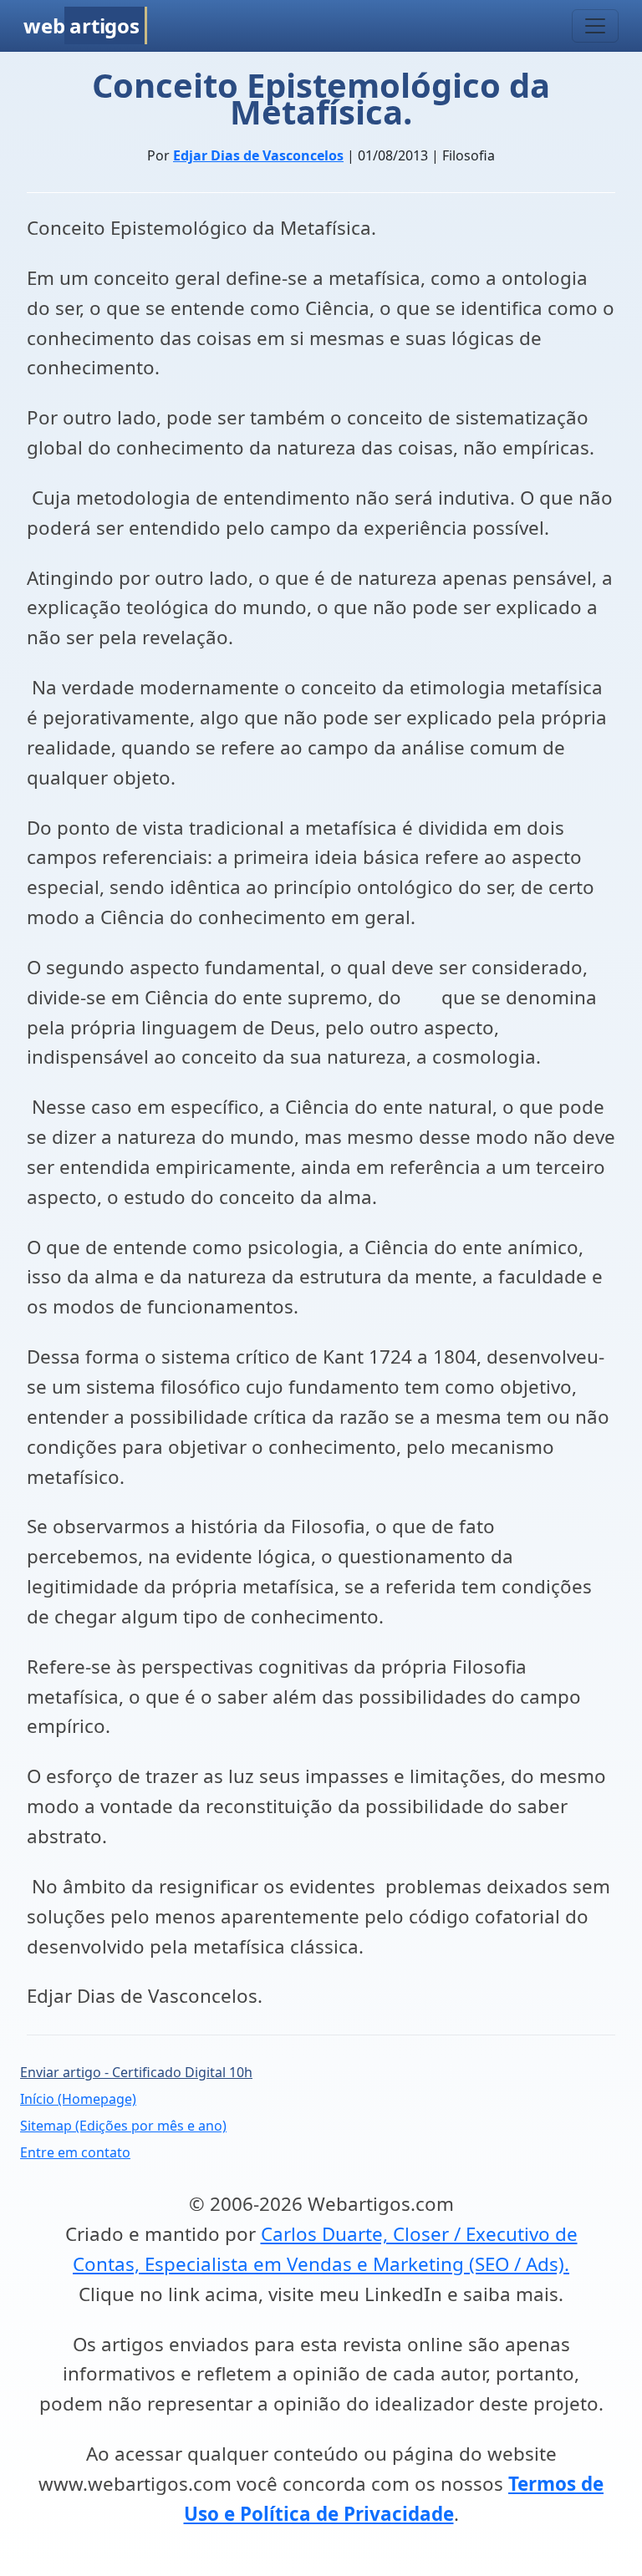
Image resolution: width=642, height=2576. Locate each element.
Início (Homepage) (78, 2099)
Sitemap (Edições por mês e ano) (123, 2126)
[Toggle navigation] (595, 26)
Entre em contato (75, 2152)
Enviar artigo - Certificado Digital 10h (136, 2072)
